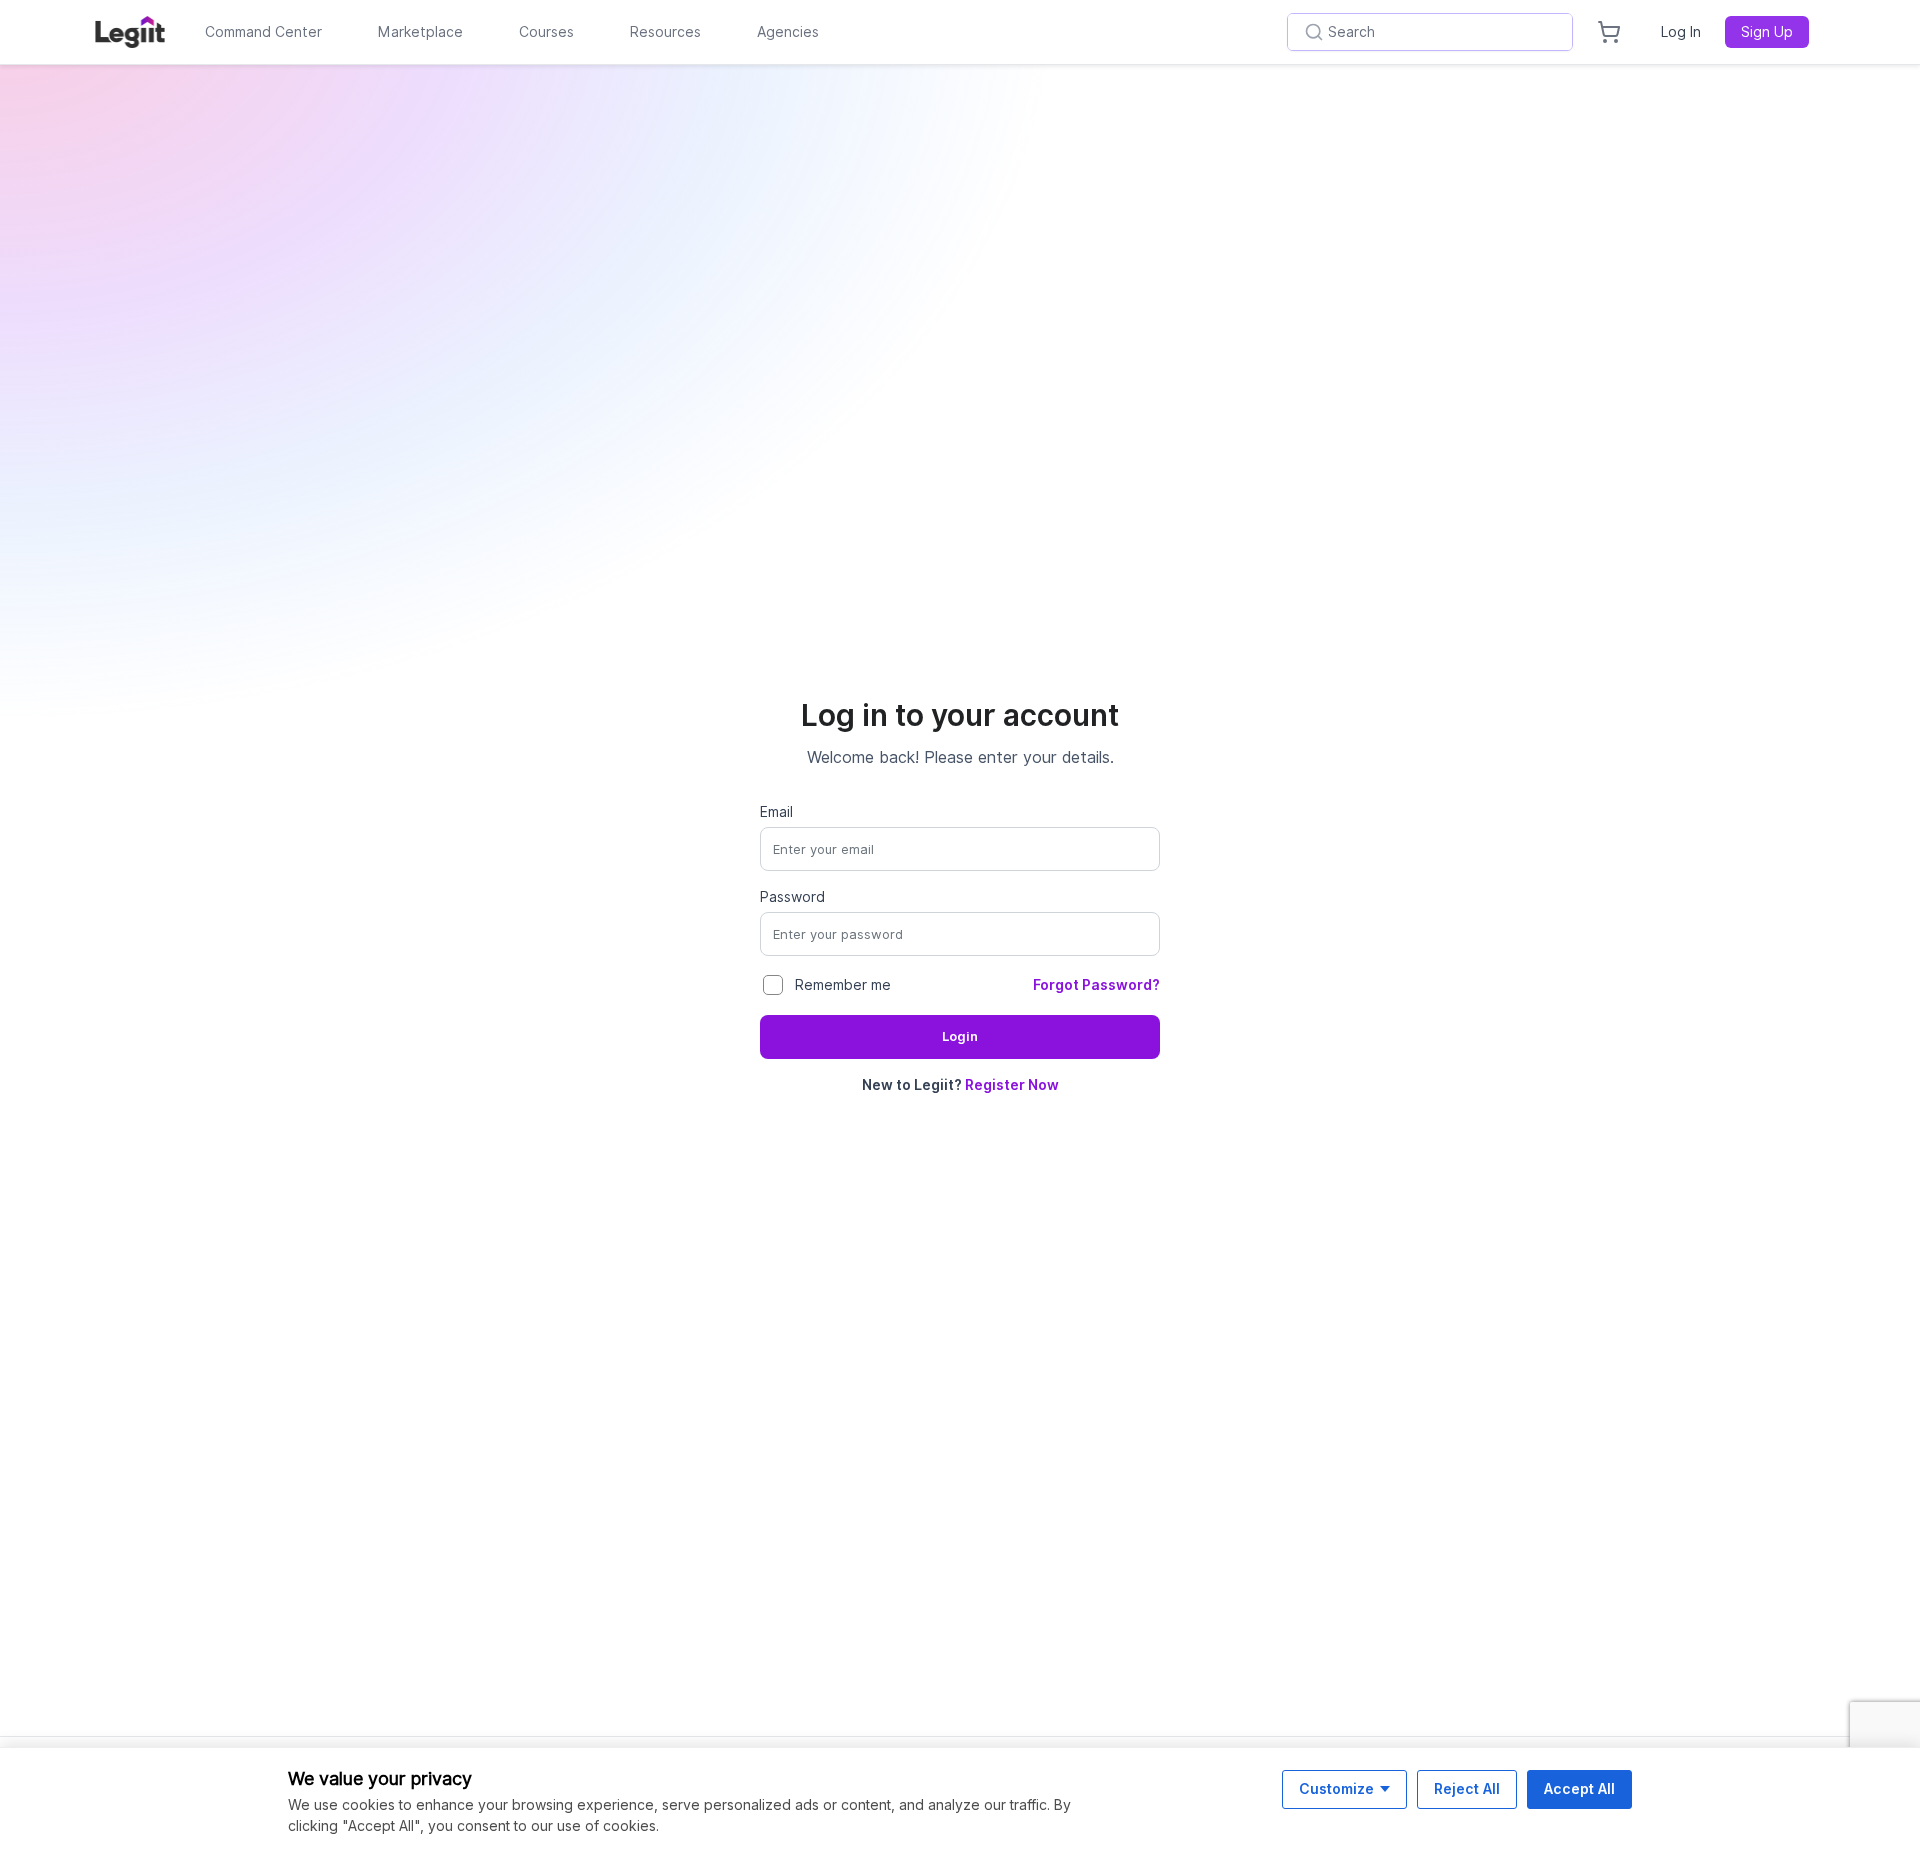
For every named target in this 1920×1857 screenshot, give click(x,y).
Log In (1681, 32)
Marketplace (420, 32)
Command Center (263, 32)
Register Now (1012, 1085)
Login (960, 1036)
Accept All (1579, 1788)
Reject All (1467, 1788)
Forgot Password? (1096, 985)
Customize (1336, 1788)
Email (776, 812)
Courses (546, 32)
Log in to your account (960, 715)
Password (792, 897)
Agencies (788, 32)
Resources (665, 32)
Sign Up (1767, 32)
